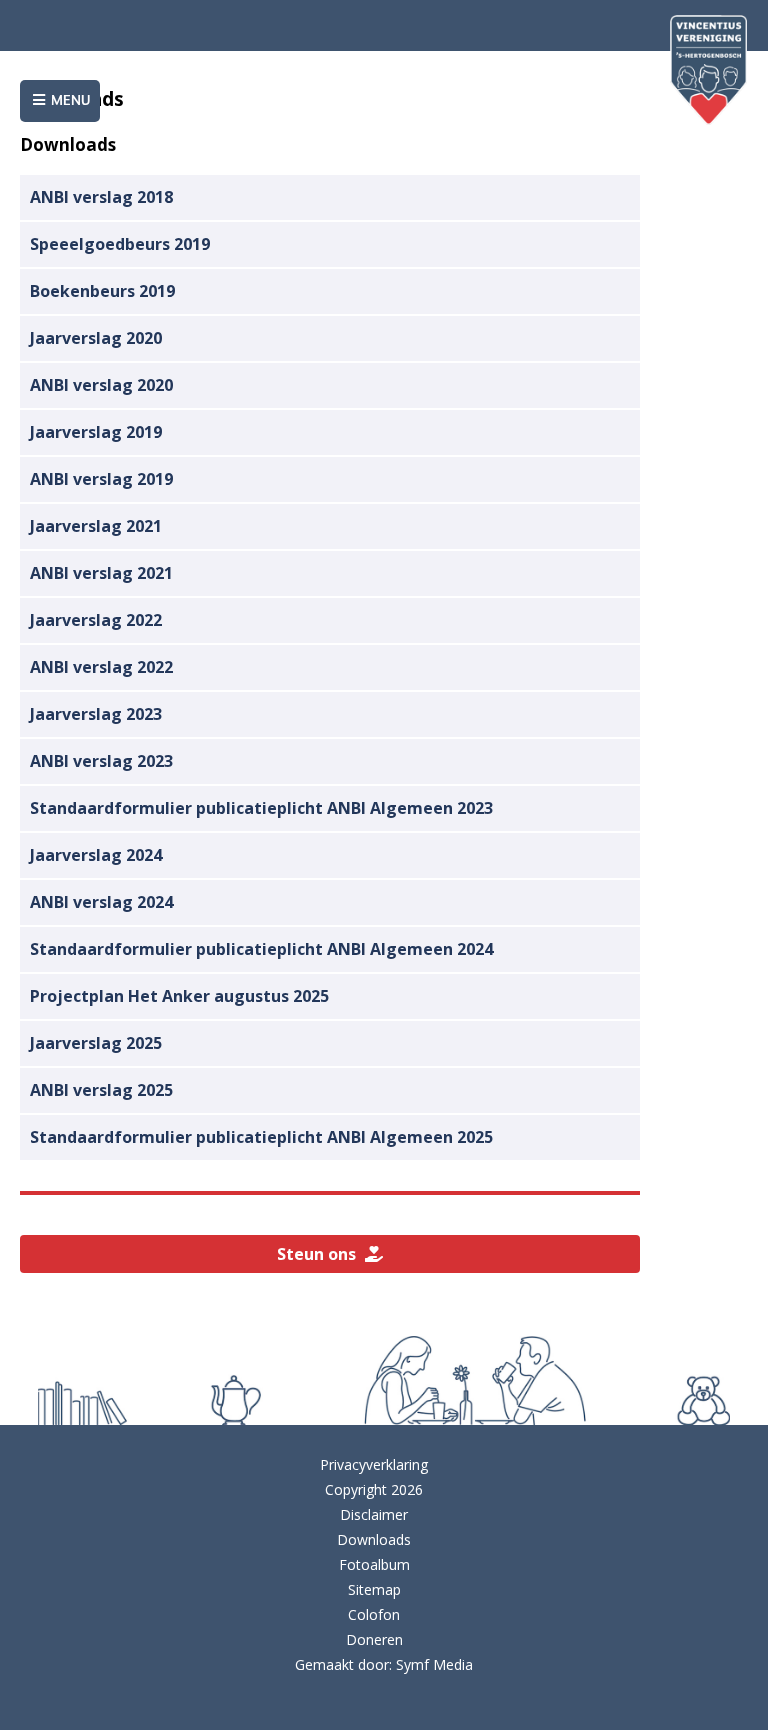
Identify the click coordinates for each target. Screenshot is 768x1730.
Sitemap (374, 1589)
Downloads (374, 1539)
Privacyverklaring (374, 1464)
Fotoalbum (374, 1564)
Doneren (374, 1639)
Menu (69, 101)
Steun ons (320, 1254)
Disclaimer (374, 1514)
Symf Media (434, 1664)
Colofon (374, 1614)
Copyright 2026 (374, 1489)
